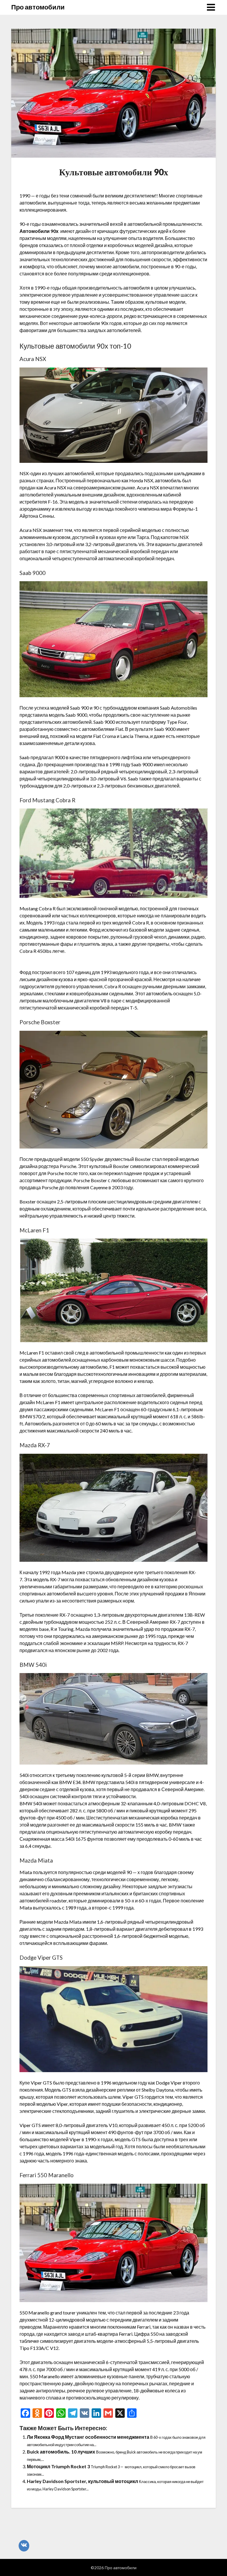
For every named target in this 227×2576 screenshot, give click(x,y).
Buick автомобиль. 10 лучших (61, 2452)
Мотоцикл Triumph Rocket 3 (58, 2466)
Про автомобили (38, 7)
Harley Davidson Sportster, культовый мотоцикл (82, 2481)
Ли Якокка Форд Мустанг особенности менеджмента (88, 2437)
